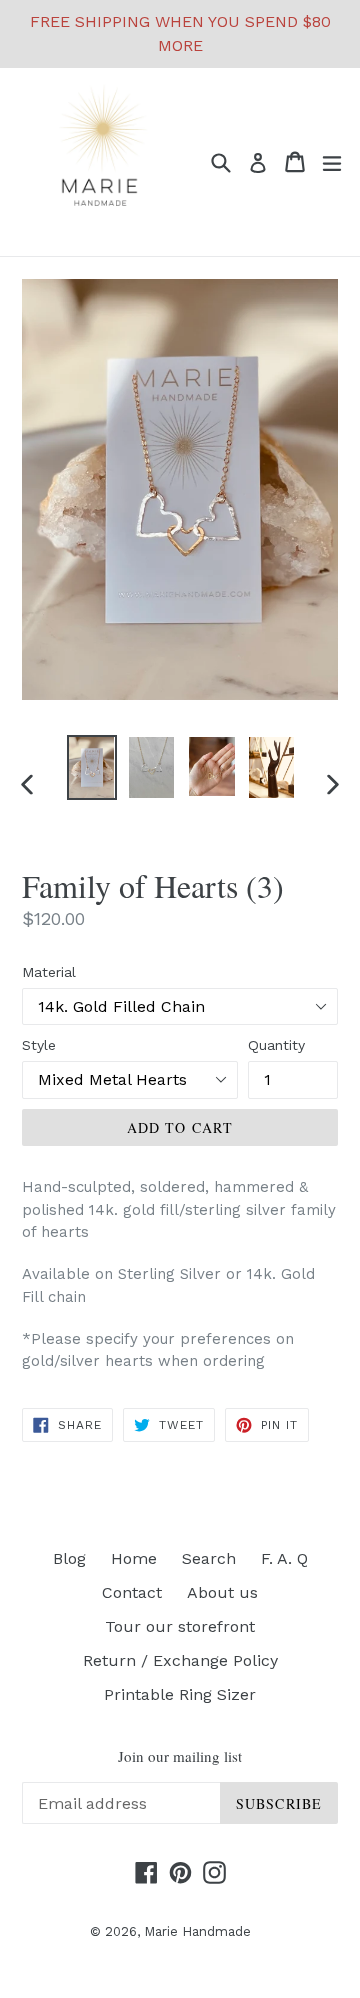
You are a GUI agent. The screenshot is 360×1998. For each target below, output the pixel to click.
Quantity (276, 1045)
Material (49, 972)
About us (222, 1592)
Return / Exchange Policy (180, 1660)
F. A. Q (284, 1558)
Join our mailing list (180, 1756)
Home (134, 1558)
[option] (92, 767)
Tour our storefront (180, 1626)
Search (209, 1558)
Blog (69, 1558)
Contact (132, 1592)
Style (39, 1045)
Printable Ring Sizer (180, 1694)
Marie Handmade (197, 1931)
